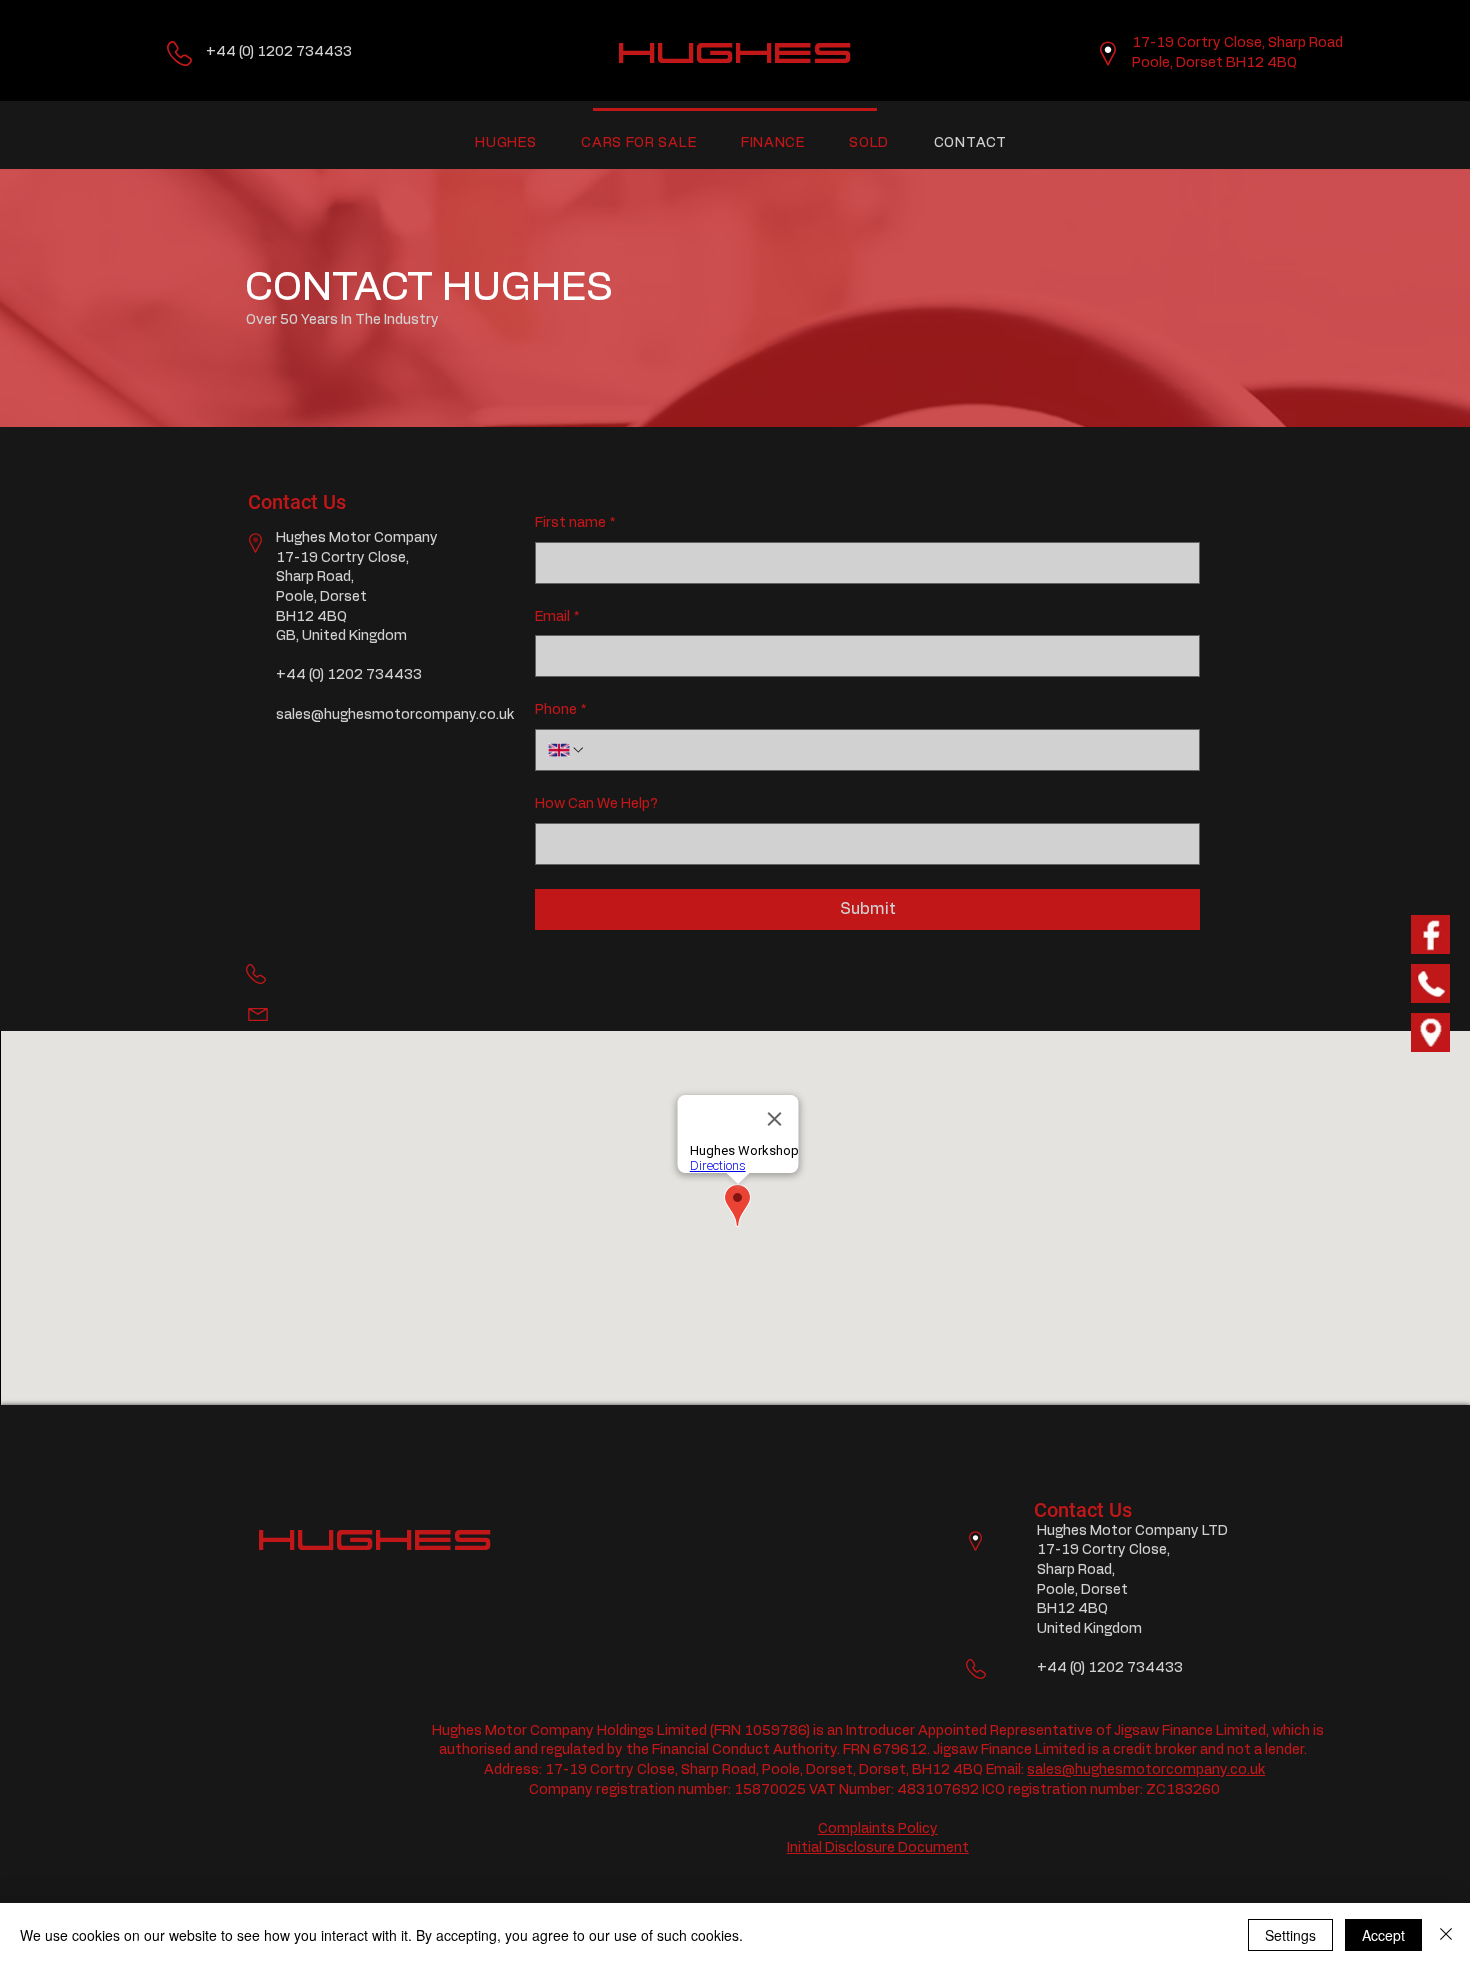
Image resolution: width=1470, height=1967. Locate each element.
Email (557, 617)
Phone (560, 710)
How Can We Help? (596, 804)
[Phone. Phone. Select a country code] (567, 750)
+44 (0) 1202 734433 (279, 52)
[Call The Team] (1430, 983)
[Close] (1446, 1935)
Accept (1383, 1935)
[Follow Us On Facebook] (1430, 934)
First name (575, 523)
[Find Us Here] (1430, 1032)
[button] (506, 143)
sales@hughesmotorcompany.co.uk (395, 715)
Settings (1290, 1935)
